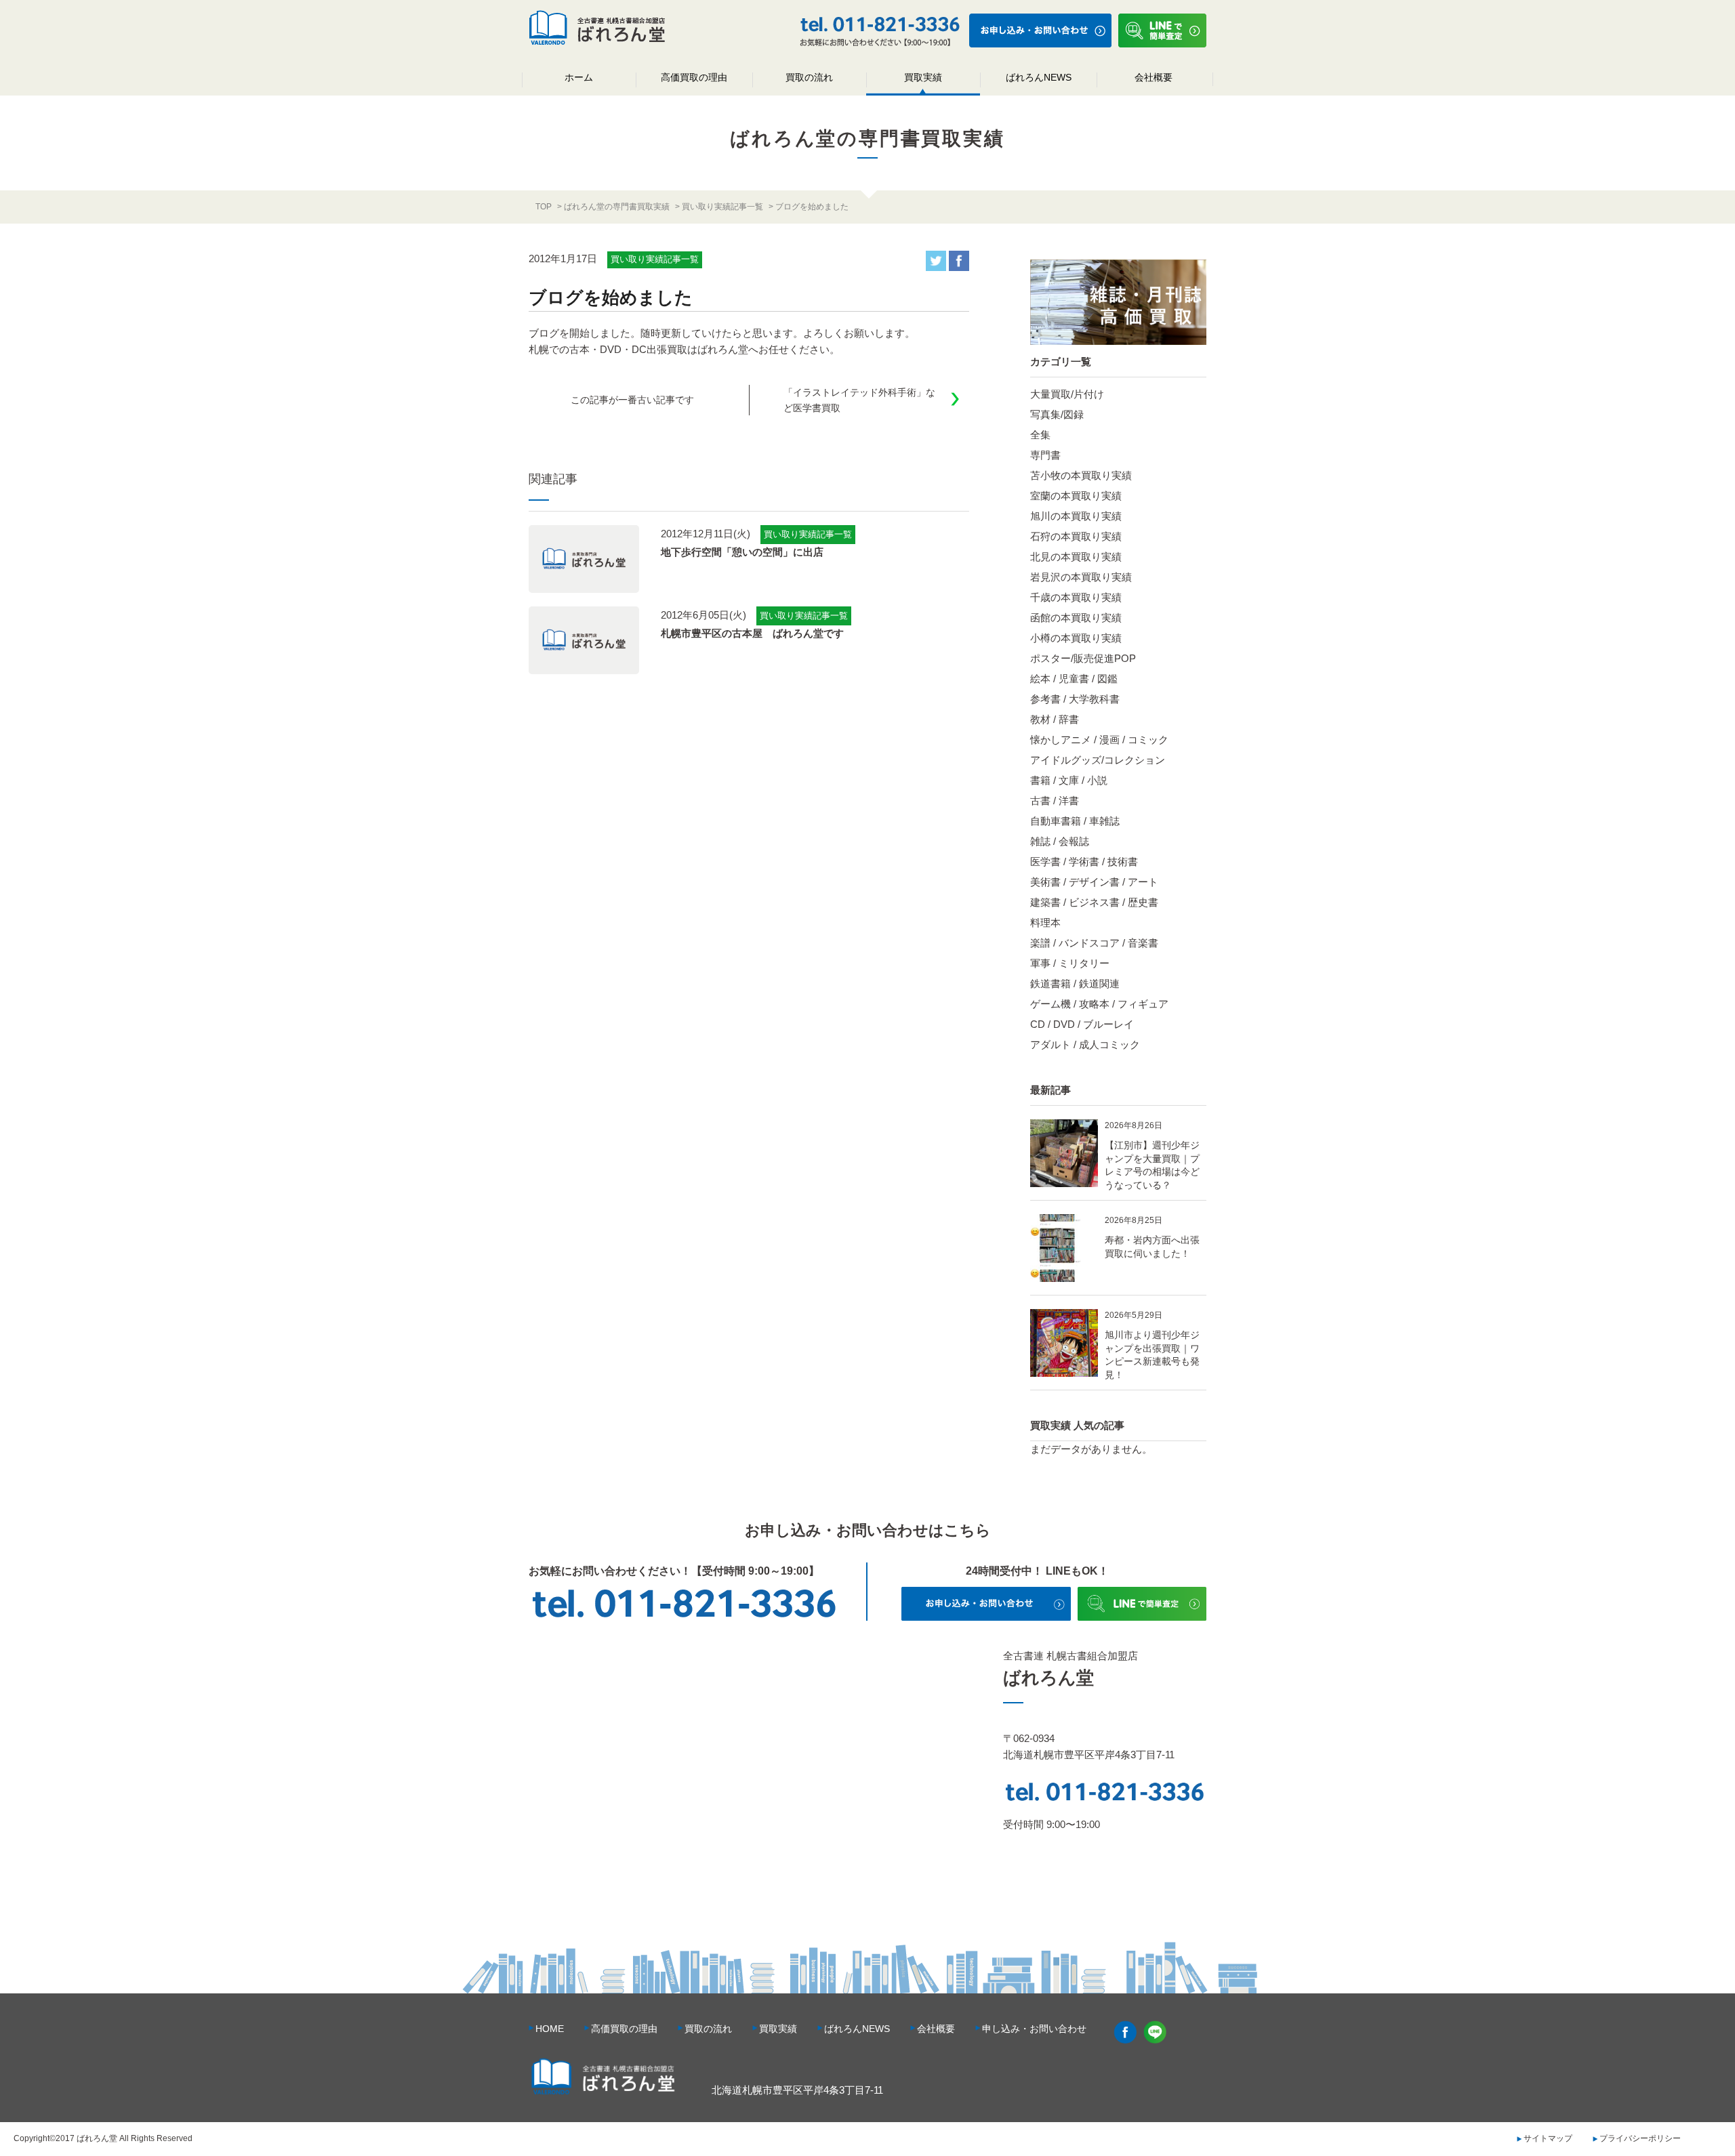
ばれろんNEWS (1039, 77)
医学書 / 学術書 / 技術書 (1084, 862)
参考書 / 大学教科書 (1075, 699)
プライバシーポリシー (1640, 2138)
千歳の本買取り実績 (1076, 597)
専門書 (1045, 455)
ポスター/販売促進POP (1083, 658)
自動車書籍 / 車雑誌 (1075, 821)
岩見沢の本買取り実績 (1081, 577)
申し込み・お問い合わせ (1034, 2029)
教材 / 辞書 (1055, 719)
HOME (550, 2029)
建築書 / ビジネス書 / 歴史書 (1094, 902)
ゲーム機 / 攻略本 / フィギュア (1099, 1004)
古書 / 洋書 (1055, 801)
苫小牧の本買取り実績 (1081, 475)
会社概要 (1154, 77)
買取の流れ (809, 77)
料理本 (1045, 922)
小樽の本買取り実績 (1076, 638)
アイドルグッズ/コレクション (1098, 760)
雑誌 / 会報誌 (1060, 841)
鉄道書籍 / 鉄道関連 (1075, 983)
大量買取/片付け (1067, 394)
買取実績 (923, 77)
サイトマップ (1548, 2138)
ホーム (579, 77)
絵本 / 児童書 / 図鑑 (1074, 679)
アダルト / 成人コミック (1085, 1044)
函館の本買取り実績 (1076, 618)
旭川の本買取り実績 (1076, 516)
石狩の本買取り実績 (1076, 536)
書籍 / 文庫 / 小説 (1069, 780)
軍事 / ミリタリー (1070, 963)
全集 (1040, 435)
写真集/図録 (1057, 414)
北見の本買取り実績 (1076, 557)
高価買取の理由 (694, 77)
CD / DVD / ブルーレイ (1082, 1024)
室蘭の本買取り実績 (1076, 496)
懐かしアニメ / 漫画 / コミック (1099, 740)
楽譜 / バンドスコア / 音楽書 (1094, 943)
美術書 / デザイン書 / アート (1094, 882)
